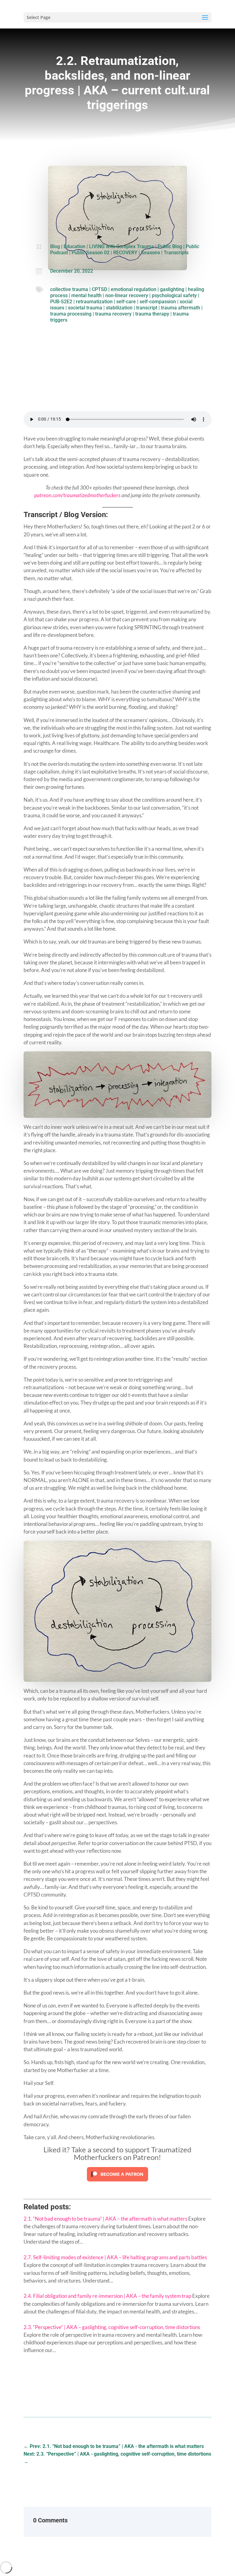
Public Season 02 (91, 253)
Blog (55, 246)
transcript (147, 308)
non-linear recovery (127, 295)
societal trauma (85, 308)
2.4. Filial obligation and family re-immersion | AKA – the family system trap (107, 2296)
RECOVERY (125, 253)
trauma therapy (152, 314)
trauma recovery (113, 314)
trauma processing (71, 314)
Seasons (151, 253)
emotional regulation (134, 289)
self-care (126, 302)
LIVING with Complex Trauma (121, 246)
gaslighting (172, 289)
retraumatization (94, 302)
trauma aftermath (181, 308)
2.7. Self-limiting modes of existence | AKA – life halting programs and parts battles (115, 2257)
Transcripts (176, 253)
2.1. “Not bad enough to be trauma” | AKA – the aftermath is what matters (105, 2219)
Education (75, 246)
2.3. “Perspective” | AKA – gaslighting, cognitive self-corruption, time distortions (112, 2327)
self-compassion (158, 302)
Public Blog (170, 246)
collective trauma (69, 289)
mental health (86, 295)
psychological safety (174, 295)
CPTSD (99, 289)
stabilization (119, 308)
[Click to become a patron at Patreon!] (117, 2183)
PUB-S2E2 (61, 302)
